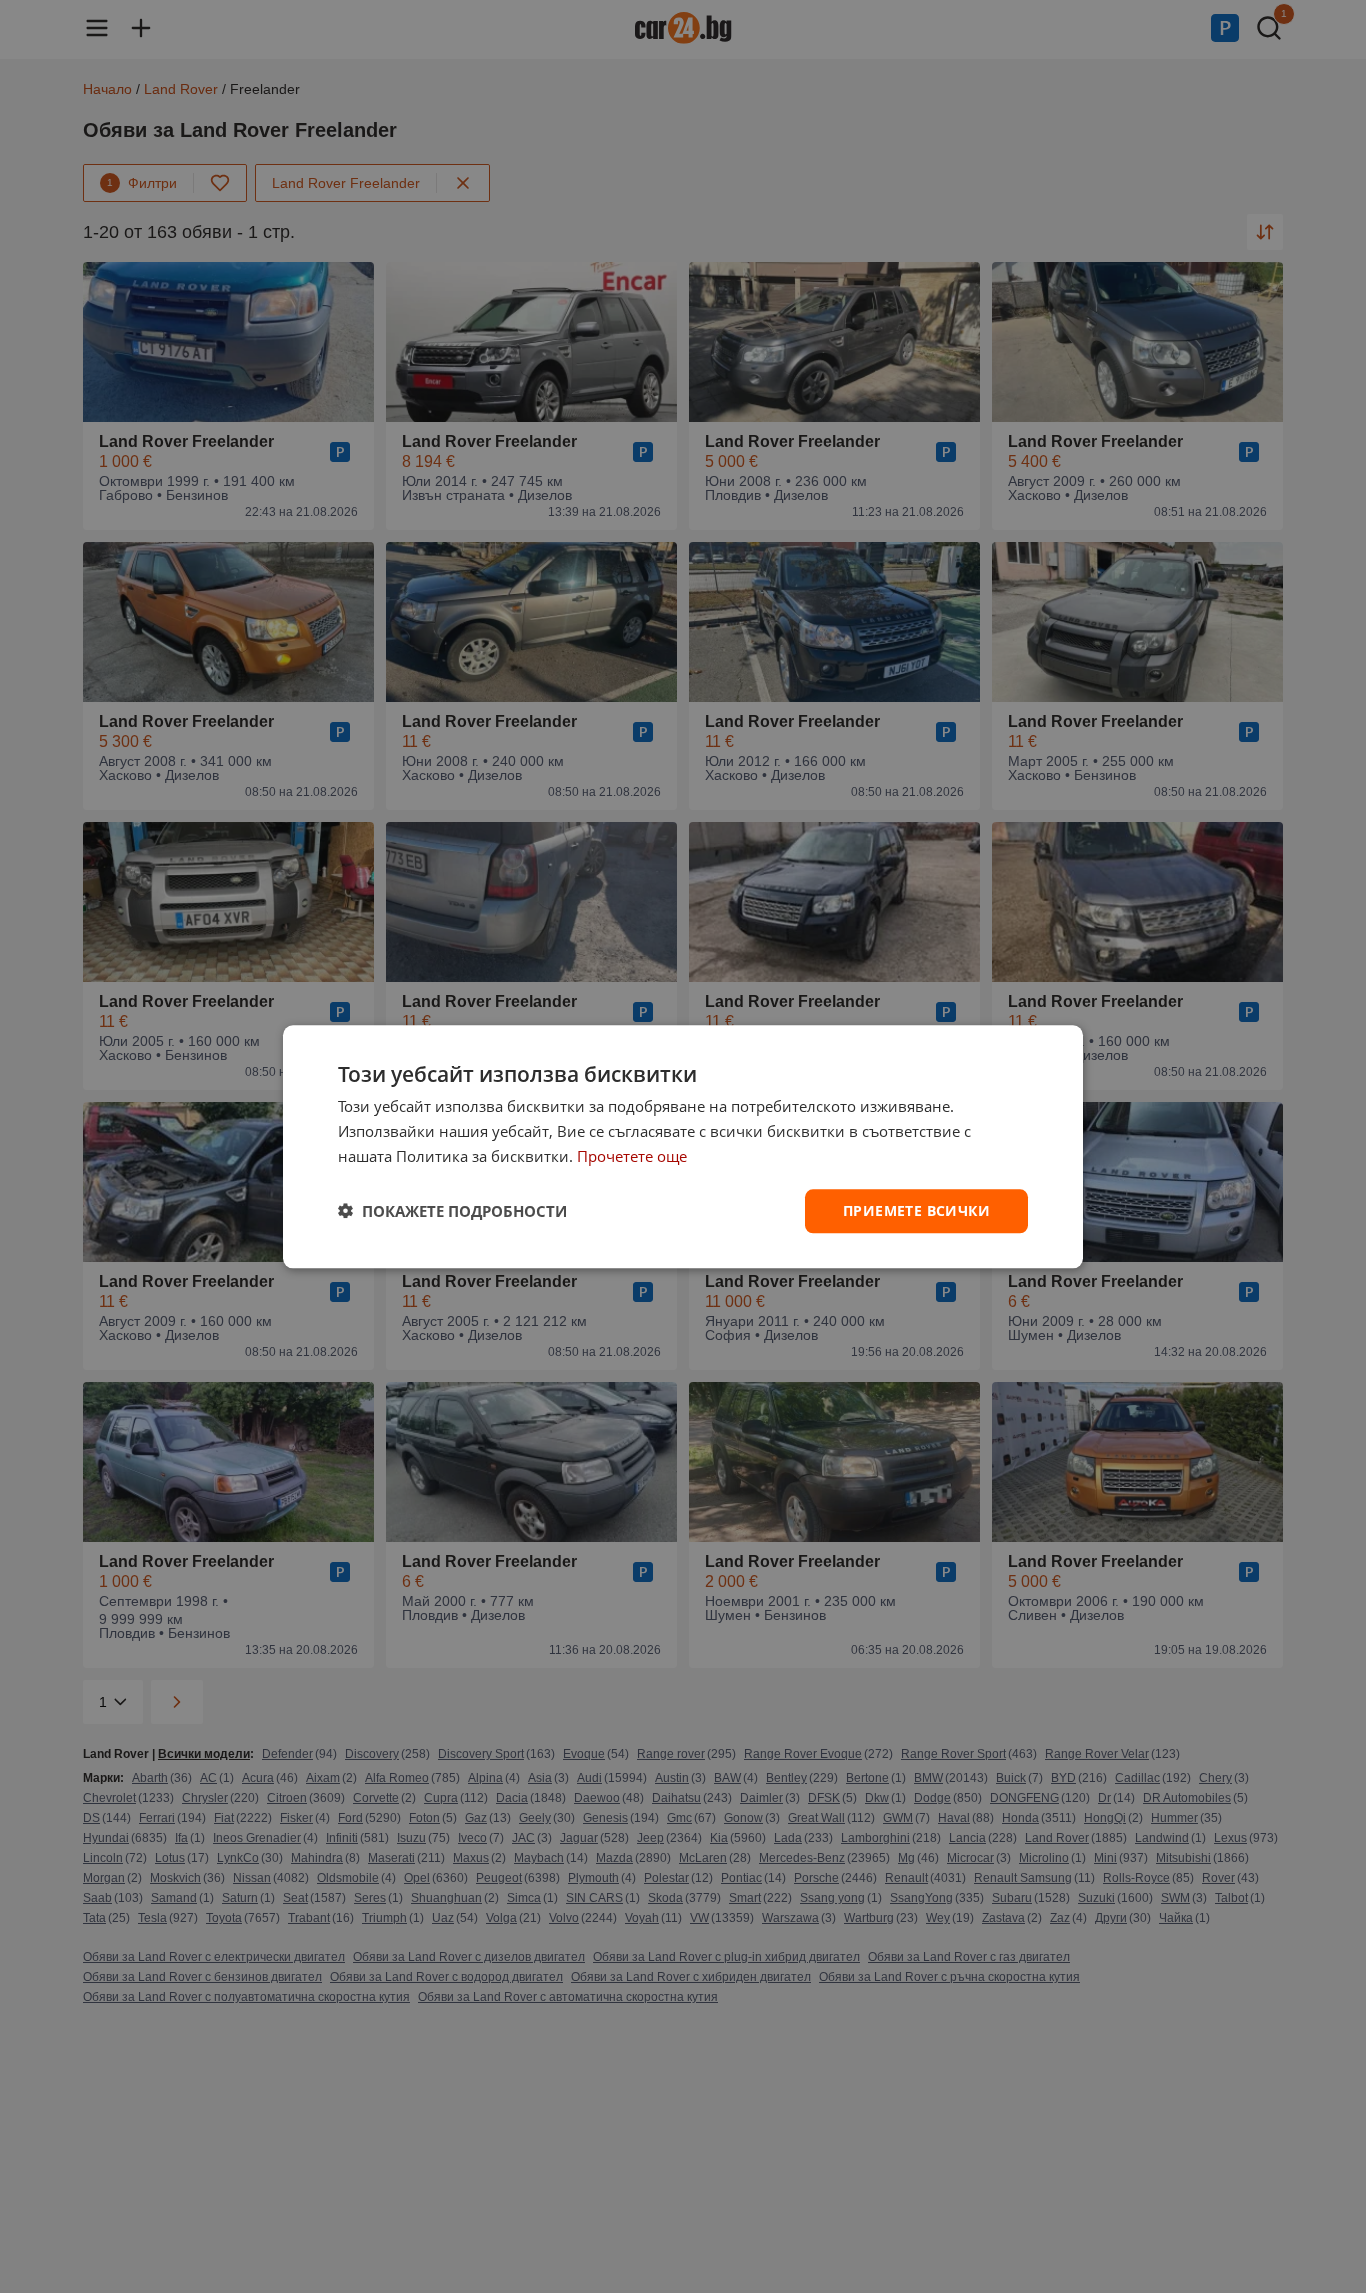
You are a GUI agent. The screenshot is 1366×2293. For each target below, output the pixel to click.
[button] (452, 1211)
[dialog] (683, 1146)
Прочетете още (632, 1156)
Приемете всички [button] (916, 1209)
